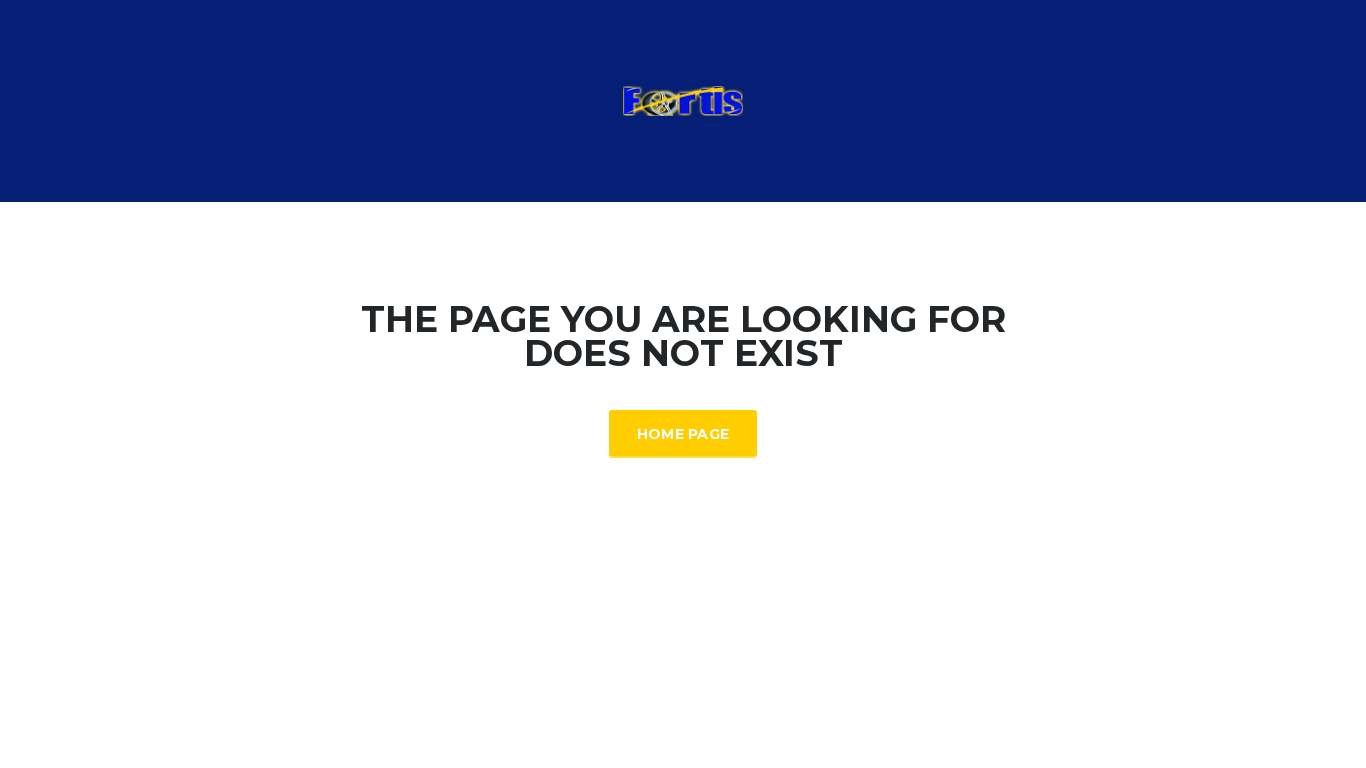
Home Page (683, 434)
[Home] (683, 99)
